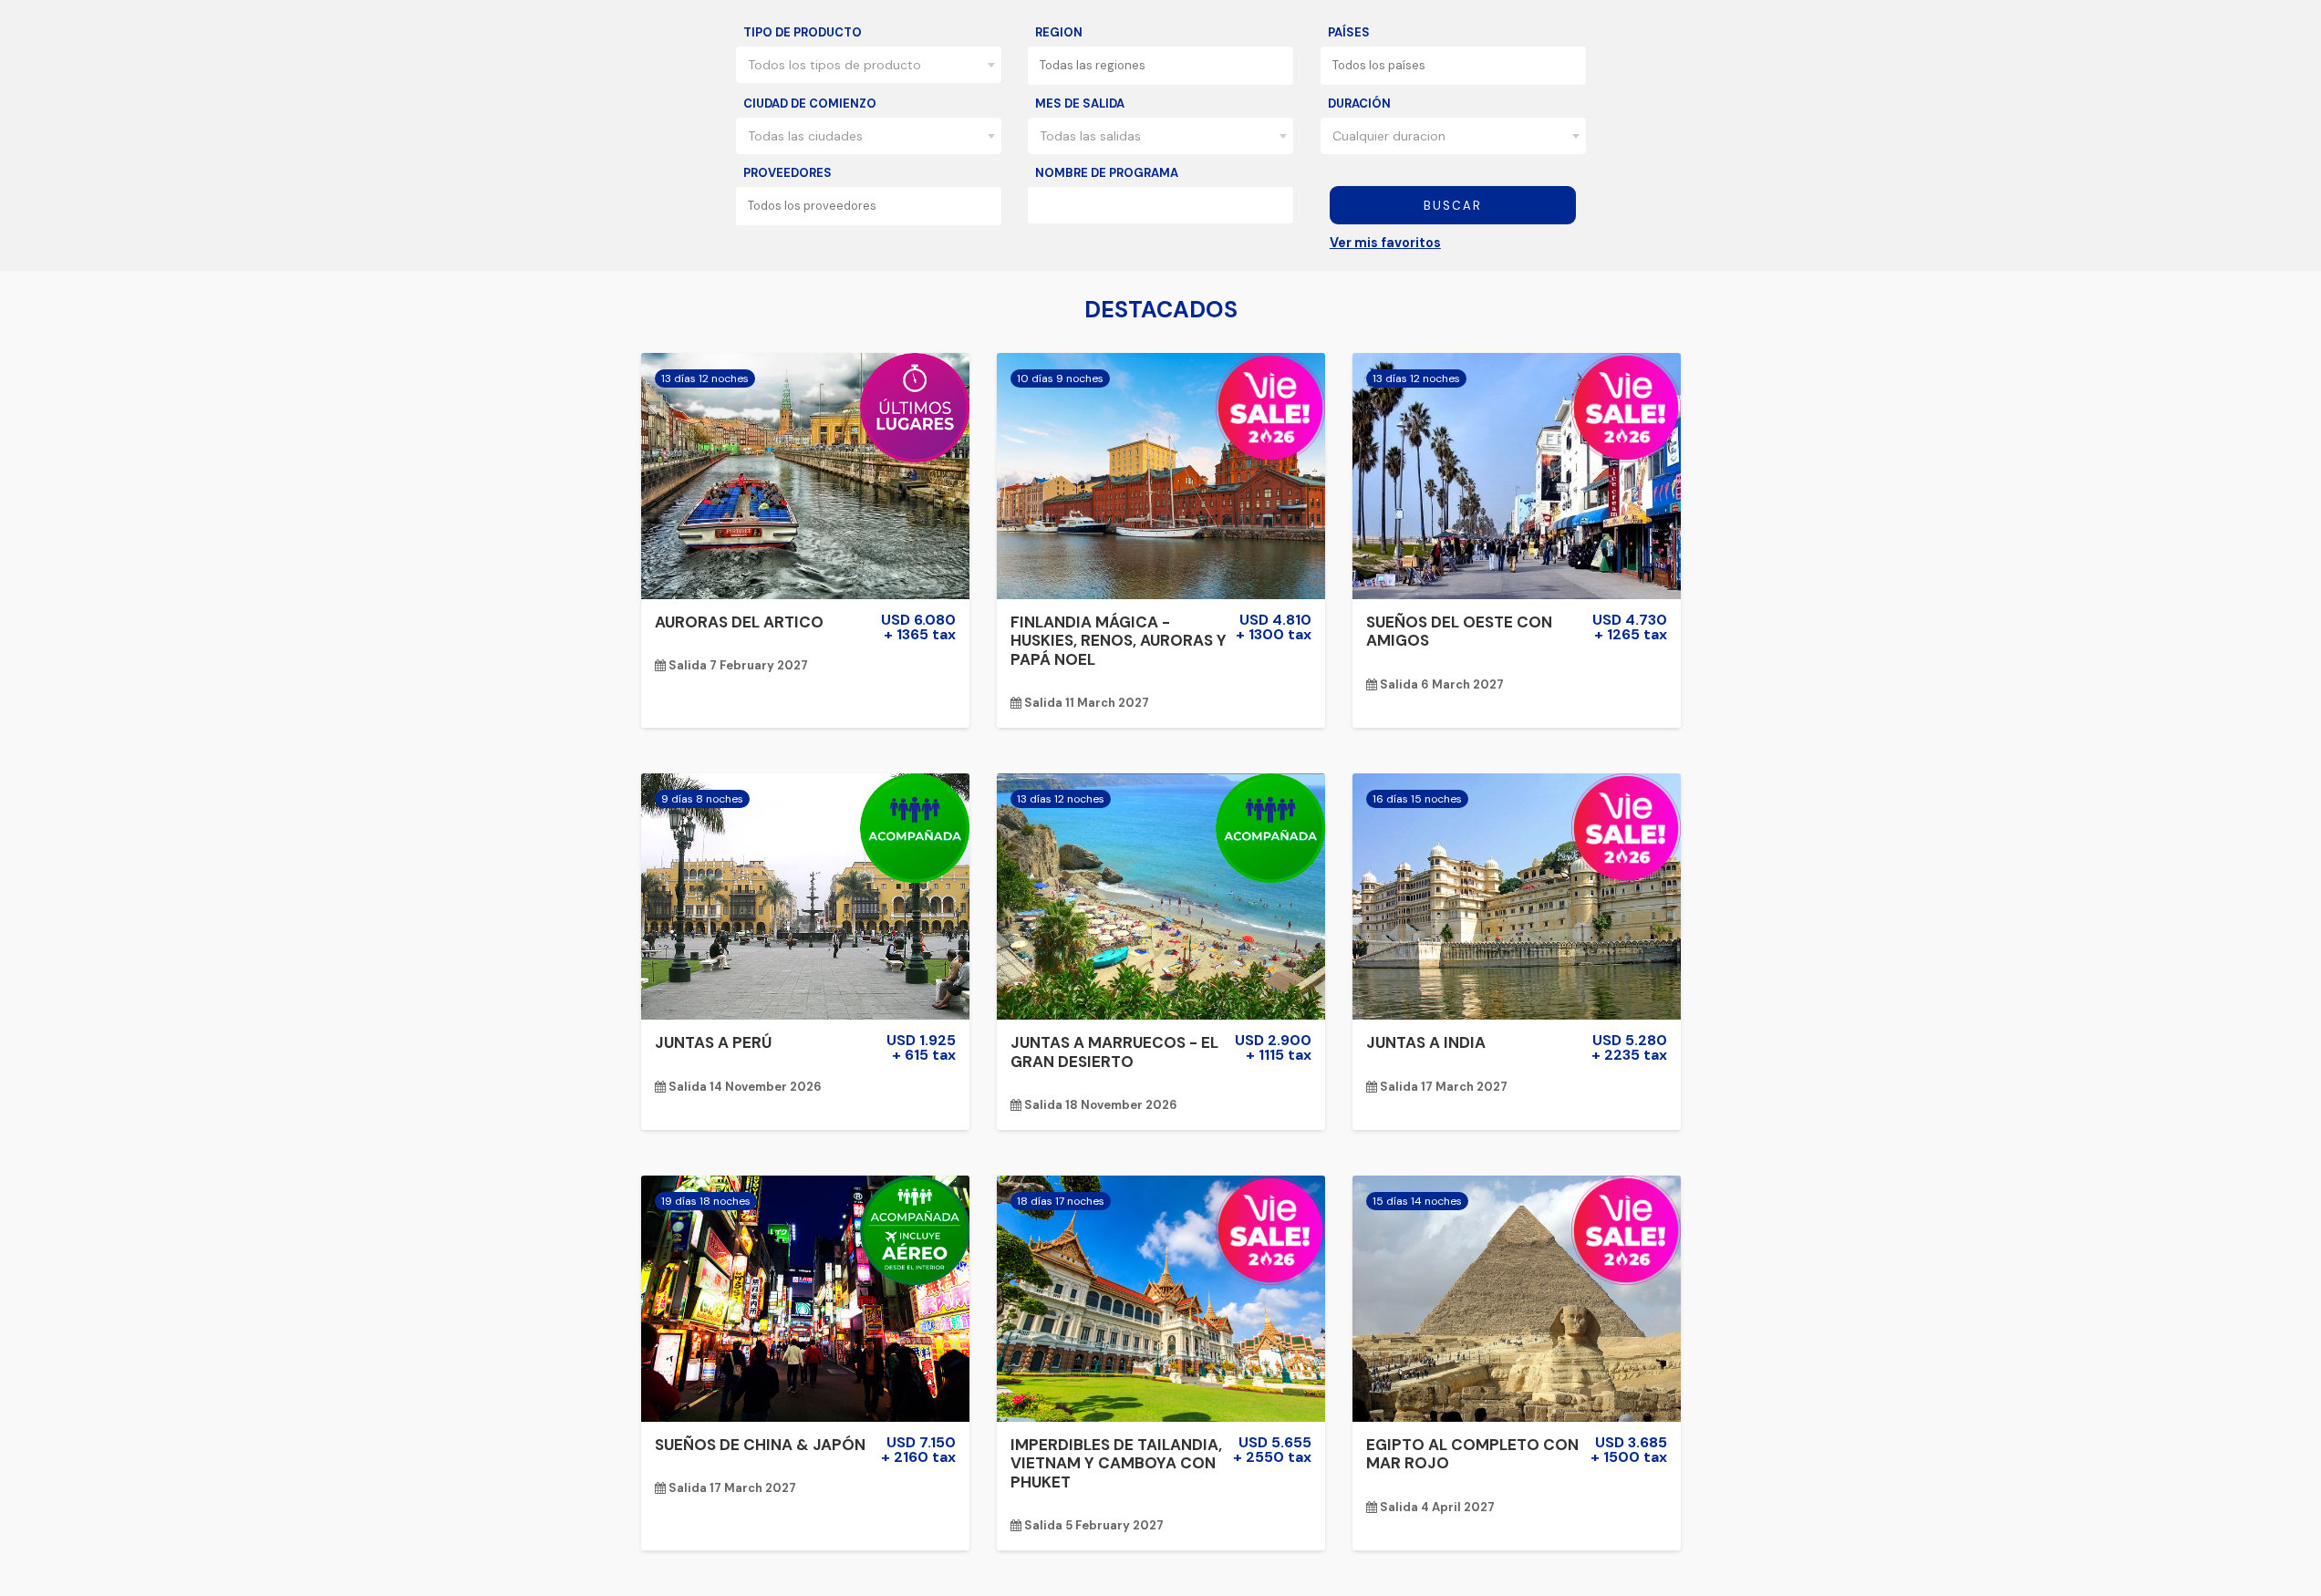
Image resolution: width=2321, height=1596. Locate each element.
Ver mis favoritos (1385, 243)
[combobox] (869, 65)
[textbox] (1166, 65)
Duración (1359, 104)
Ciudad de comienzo (810, 104)
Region (1059, 32)
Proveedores (787, 173)
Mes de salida (1080, 104)
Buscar (1453, 206)
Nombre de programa (1107, 173)
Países (1349, 32)
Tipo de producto (803, 32)
